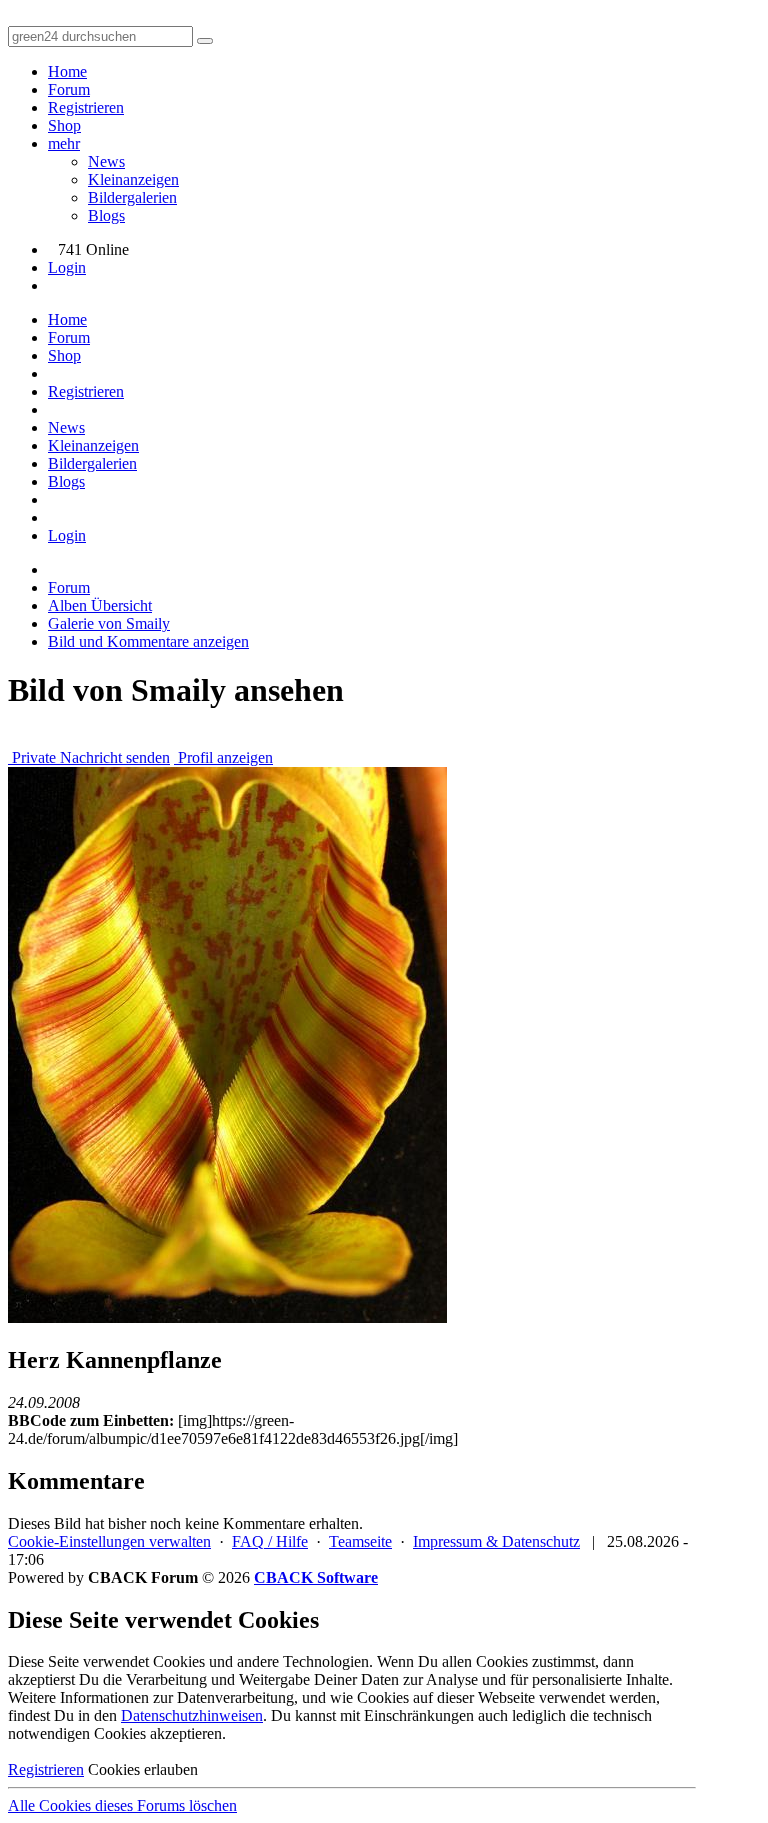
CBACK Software (316, 1577)
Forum (69, 89)
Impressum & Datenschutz (496, 1541)
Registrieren (86, 107)
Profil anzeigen (223, 757)
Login (67, 267)
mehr (64, 143)
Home (67, 71)
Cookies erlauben (143, 1769)
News (106, 161)
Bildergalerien (132, 197)
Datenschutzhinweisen (192, 1715)
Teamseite (360, 1541)
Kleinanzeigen (133, 179)
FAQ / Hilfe (270, 1541)
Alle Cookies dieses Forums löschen (122, 1805)
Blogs (106, 215)
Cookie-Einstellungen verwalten (109, 1541)
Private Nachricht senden (89, 757)
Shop (64, 125)
